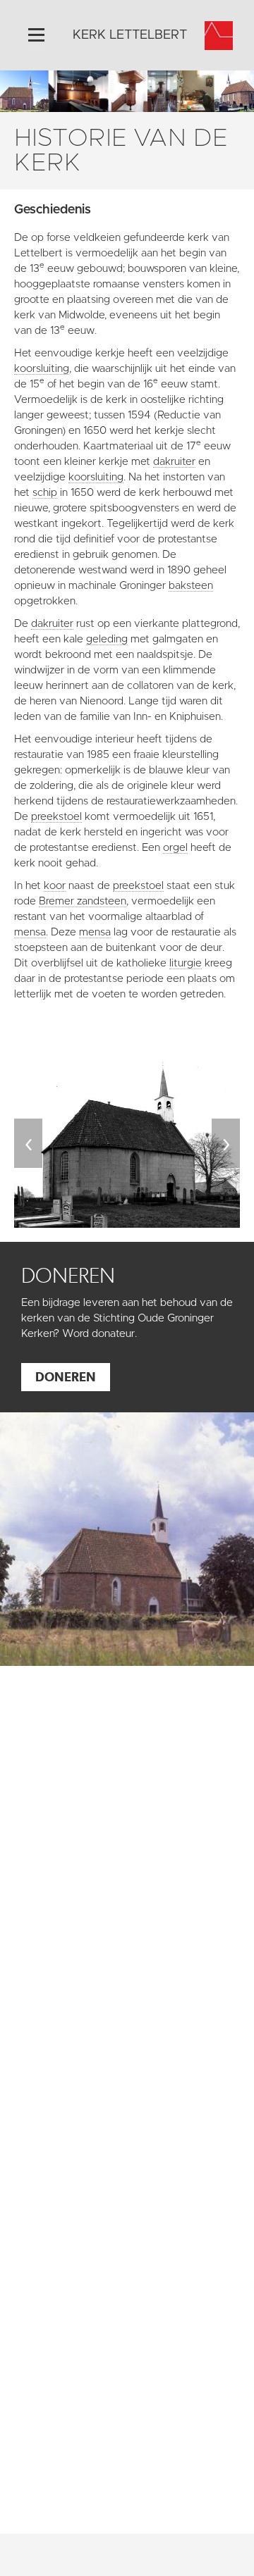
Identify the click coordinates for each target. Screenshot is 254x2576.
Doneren (66, 1377)
